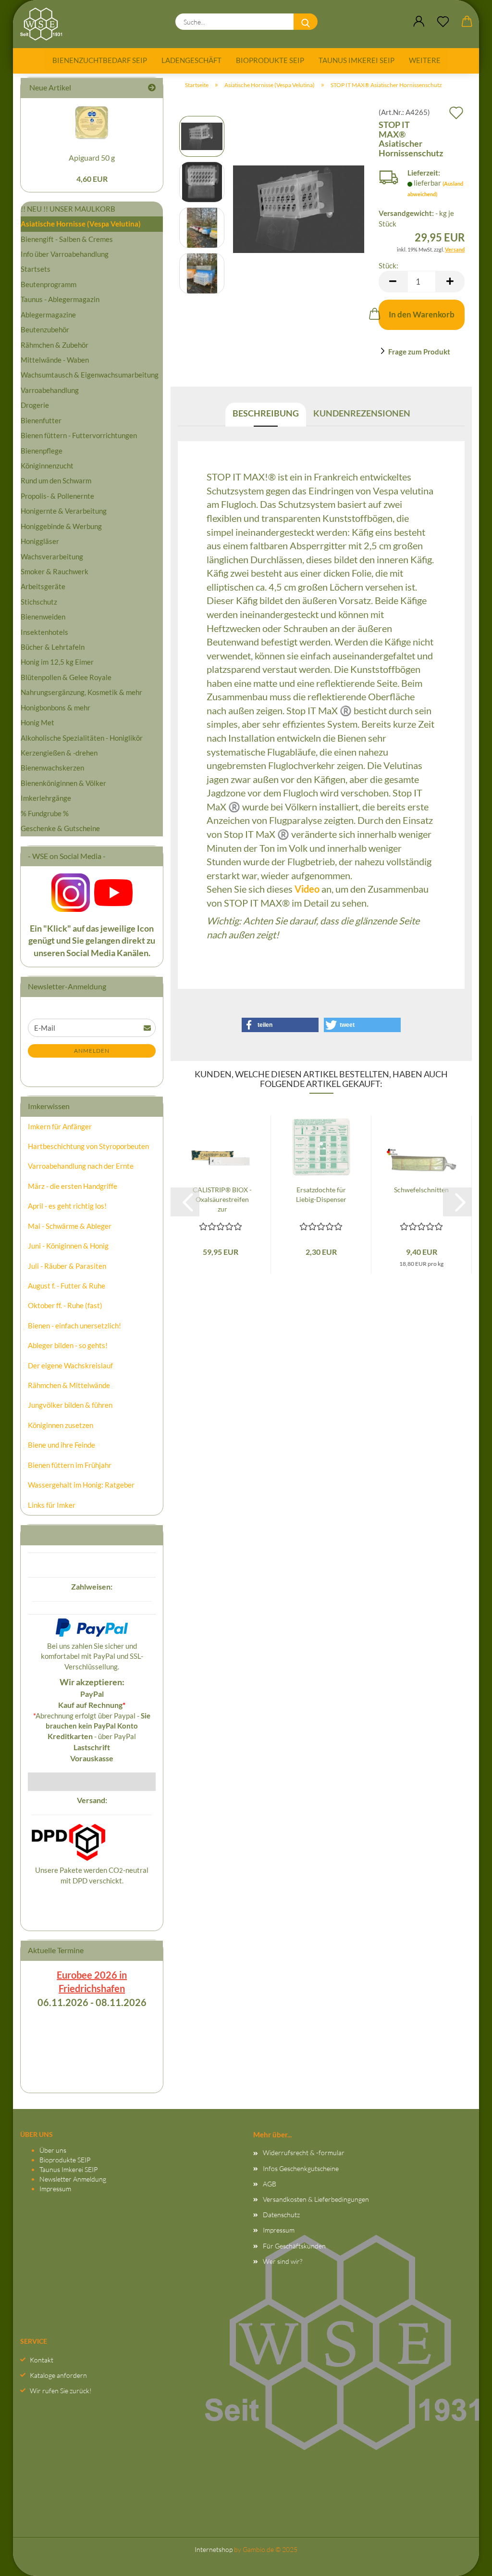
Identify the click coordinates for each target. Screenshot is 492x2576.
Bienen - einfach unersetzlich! (74, 1326)
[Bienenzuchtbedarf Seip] (45, 24)
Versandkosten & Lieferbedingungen (316, 2199)
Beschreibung (266, 413)
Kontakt (42, 2360)
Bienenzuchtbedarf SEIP (100, 60)
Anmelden (92, 1051)
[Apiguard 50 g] (92, 122)
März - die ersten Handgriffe (73, 1186)
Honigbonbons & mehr (55, 707)
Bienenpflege (42, 451)
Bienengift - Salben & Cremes (67, 239)
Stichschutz (39, 602)
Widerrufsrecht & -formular (304, 2153)
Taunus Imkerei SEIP (357, 60)
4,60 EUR (92, 179)
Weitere (425, 60)
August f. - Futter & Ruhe (67, 1286)
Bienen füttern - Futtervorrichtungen (79, 435)
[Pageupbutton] (466, 2559)
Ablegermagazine (48, 315)
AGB (270, 2184)
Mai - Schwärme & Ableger (70, 1226)
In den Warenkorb (422, 314)
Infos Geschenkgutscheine (301, 2168)
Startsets (36, 269)
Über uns (53, 2150)
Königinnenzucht (47, 466)
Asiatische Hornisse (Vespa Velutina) (81, 224)
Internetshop (214, 2549)
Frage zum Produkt (419, 352)
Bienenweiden (43, 617)
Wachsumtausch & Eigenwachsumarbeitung (90, 375)
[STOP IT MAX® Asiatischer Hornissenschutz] (299, 204)
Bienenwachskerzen (52, 768)
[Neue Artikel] (152, 88)
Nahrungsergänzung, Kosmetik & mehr (81, 692)
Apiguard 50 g (92, 158)
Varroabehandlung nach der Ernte (81, 1166)
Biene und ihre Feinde (61, 1445)
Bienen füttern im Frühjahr (70, 1465)
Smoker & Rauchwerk (55, 571)
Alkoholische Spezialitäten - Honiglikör (82, 738)
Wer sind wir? (283, 2261)
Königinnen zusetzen (61, 1425)
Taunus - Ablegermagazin (60, 299)
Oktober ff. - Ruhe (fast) (65, 1305)
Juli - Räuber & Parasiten (67, 1266)
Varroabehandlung (50, 390)
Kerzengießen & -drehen (59, 753)
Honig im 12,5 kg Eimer (57, 662)
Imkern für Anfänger (60, 1126)
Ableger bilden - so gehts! (68, 1345)
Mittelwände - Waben (55, 360)
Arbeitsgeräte (43, 586)
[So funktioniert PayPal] (92, 1627)
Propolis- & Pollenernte (57, 496)
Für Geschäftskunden (294, 2246)
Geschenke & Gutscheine (60, 828)
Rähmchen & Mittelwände (69, 1385)
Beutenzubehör (45, 329)
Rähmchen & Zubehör (55, 345)
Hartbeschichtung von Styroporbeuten (88, 1146)
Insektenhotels (44, 632)
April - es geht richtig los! (67, 1206)
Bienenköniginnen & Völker (63, 783)
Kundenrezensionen (362, 413)
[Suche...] (306, 22)
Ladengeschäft (191, 60)
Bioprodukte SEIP (270, 60)
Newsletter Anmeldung (73, 2179)
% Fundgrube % (45, 813)
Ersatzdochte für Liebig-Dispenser (321, 1194)
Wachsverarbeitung (52, 556)
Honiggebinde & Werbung (61, 526)
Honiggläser (40, 541)
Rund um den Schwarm (56, 480)
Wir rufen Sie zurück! (61, 2391)
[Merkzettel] (443, 22)
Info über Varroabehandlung (65, 254)
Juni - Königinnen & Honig (68, 1246)
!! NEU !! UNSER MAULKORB (68, 209)
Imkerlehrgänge (46, 798)
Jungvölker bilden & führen (70, 1405)
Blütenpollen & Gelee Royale (66, 677)
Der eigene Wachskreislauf (70, 1365)
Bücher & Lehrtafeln (53, 647)
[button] (419, 22)
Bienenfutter (41, 420)
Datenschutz (281, 2215)
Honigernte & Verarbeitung (64, 511)
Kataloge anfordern (58, 2375)
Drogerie (35, 405)
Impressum (55, 2189)
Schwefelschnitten (421, 1190)
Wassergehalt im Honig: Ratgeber (81, 1485)
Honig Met (37, 722)
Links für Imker (52, 1505)
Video (307, 889)
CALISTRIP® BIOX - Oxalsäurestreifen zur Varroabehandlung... (222, 1200)
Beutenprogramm (49, 284)
